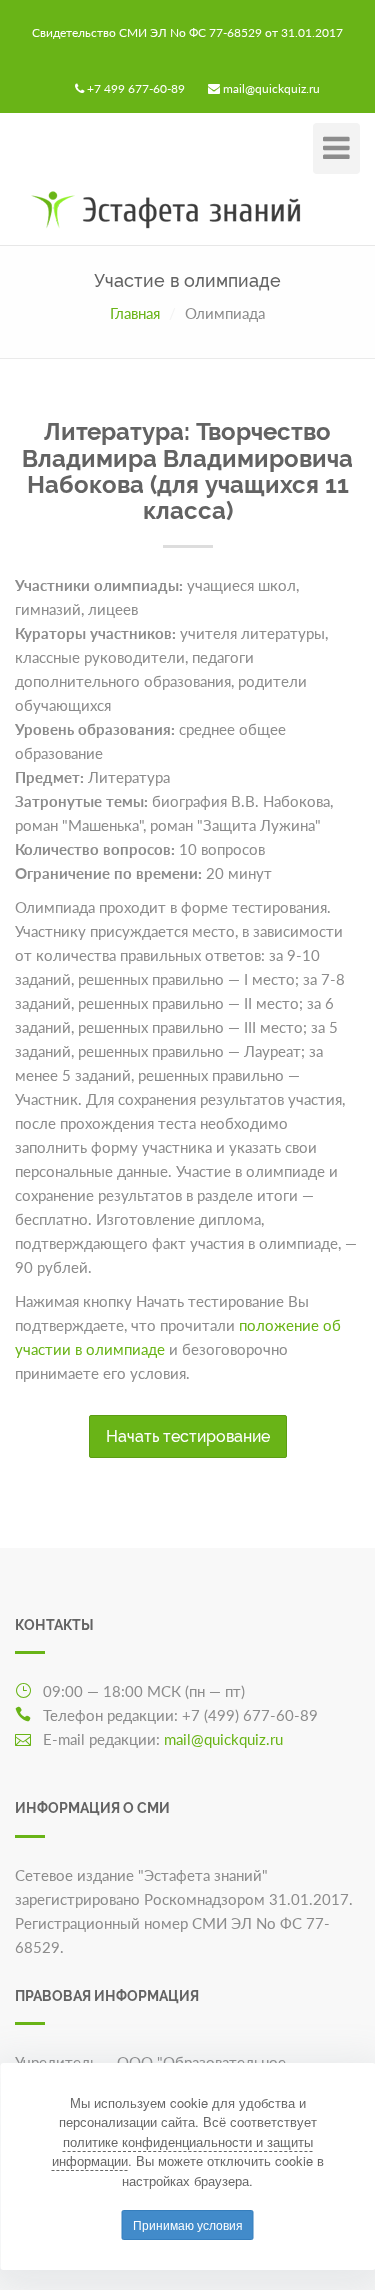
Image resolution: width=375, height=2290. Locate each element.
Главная (135, 313)
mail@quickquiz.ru (271, 88)
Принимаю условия (188, 2224)
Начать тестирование (188, 1436)
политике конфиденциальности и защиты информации (182, 2151)
